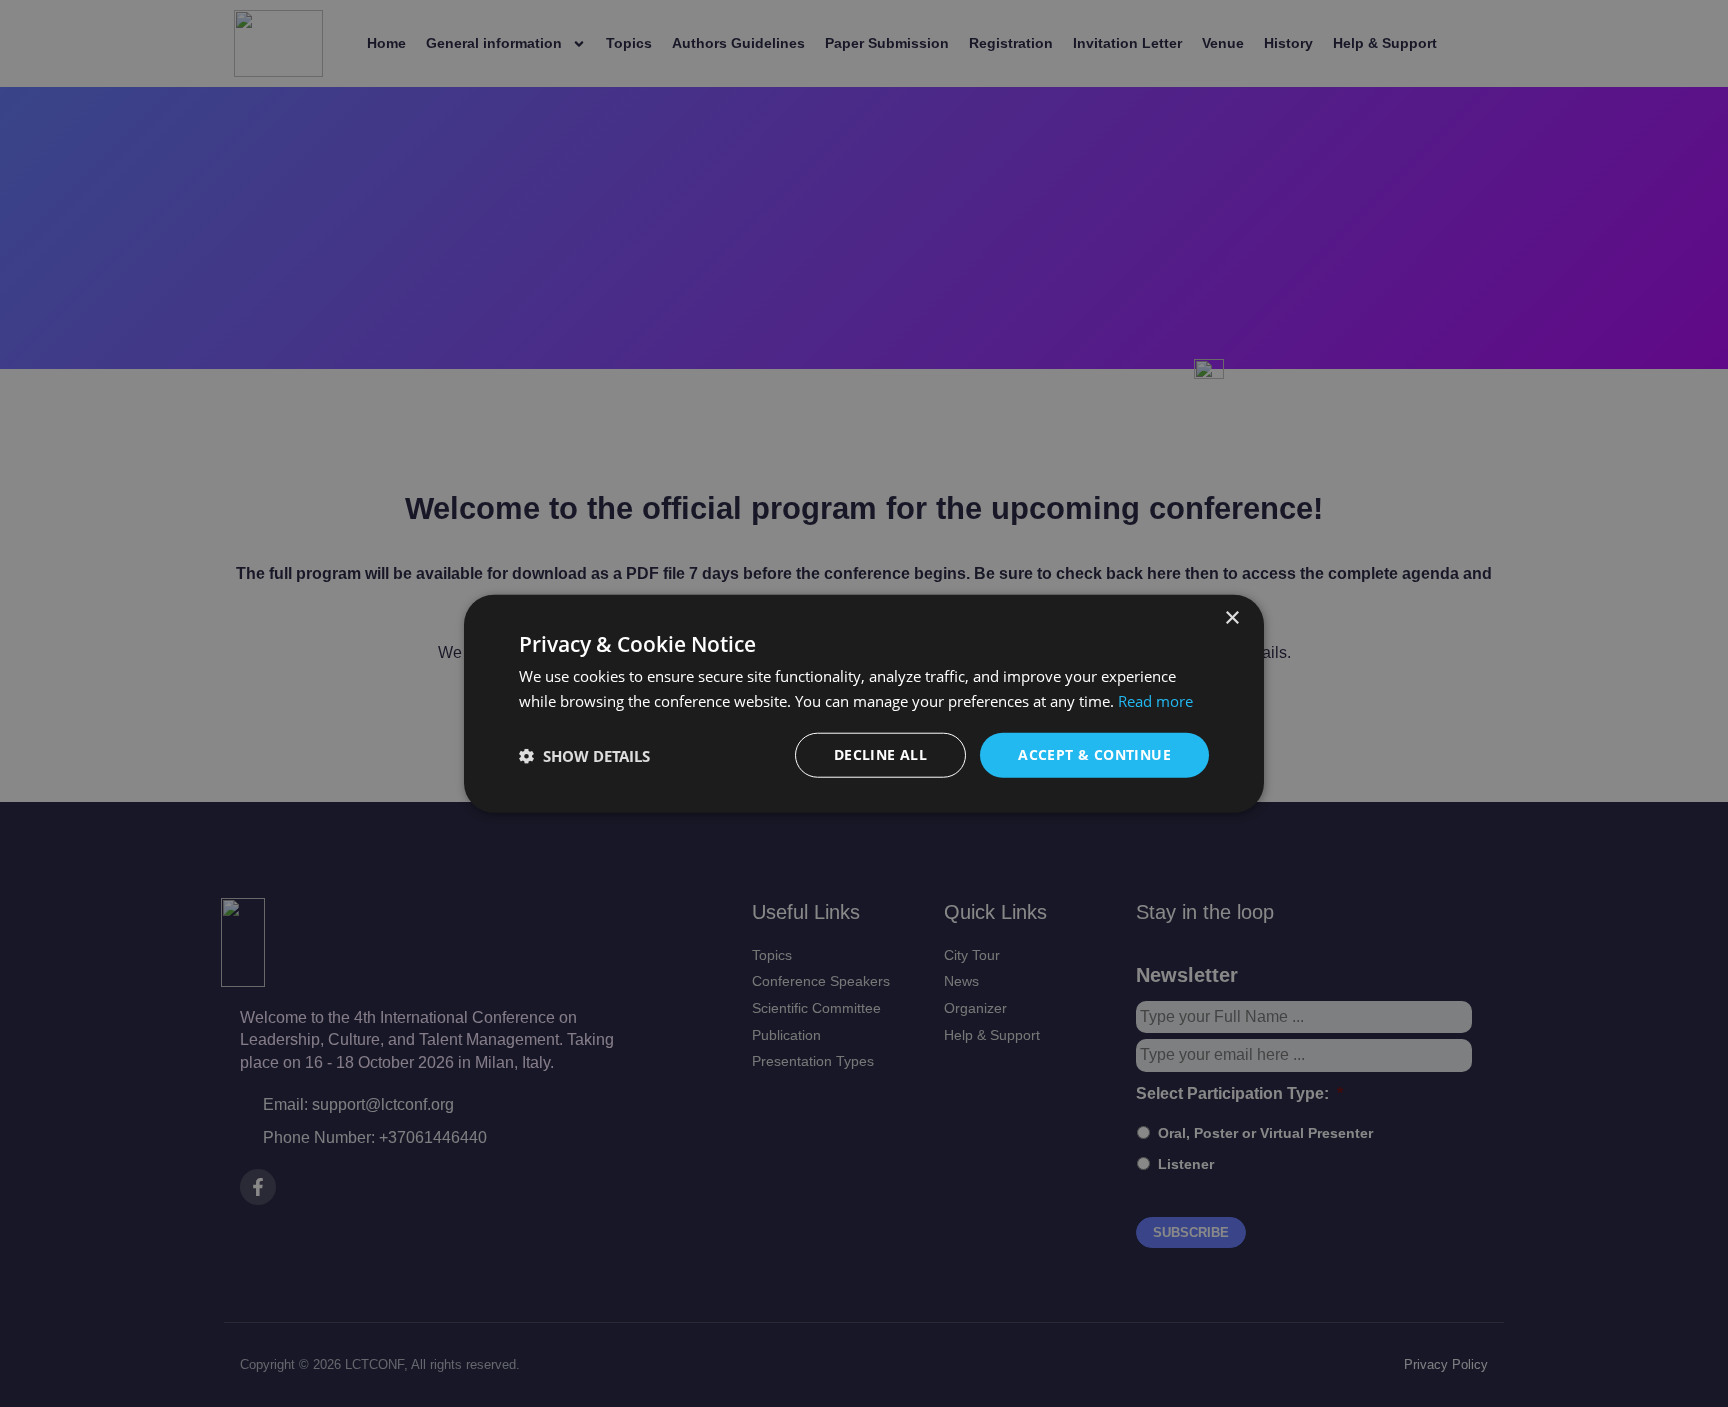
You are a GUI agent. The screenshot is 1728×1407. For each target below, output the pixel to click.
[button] (584, 755)
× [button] (1231, 617)
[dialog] (864, 703)
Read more (1155, 700)
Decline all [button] (880, 754)
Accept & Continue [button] (1094, 754)
